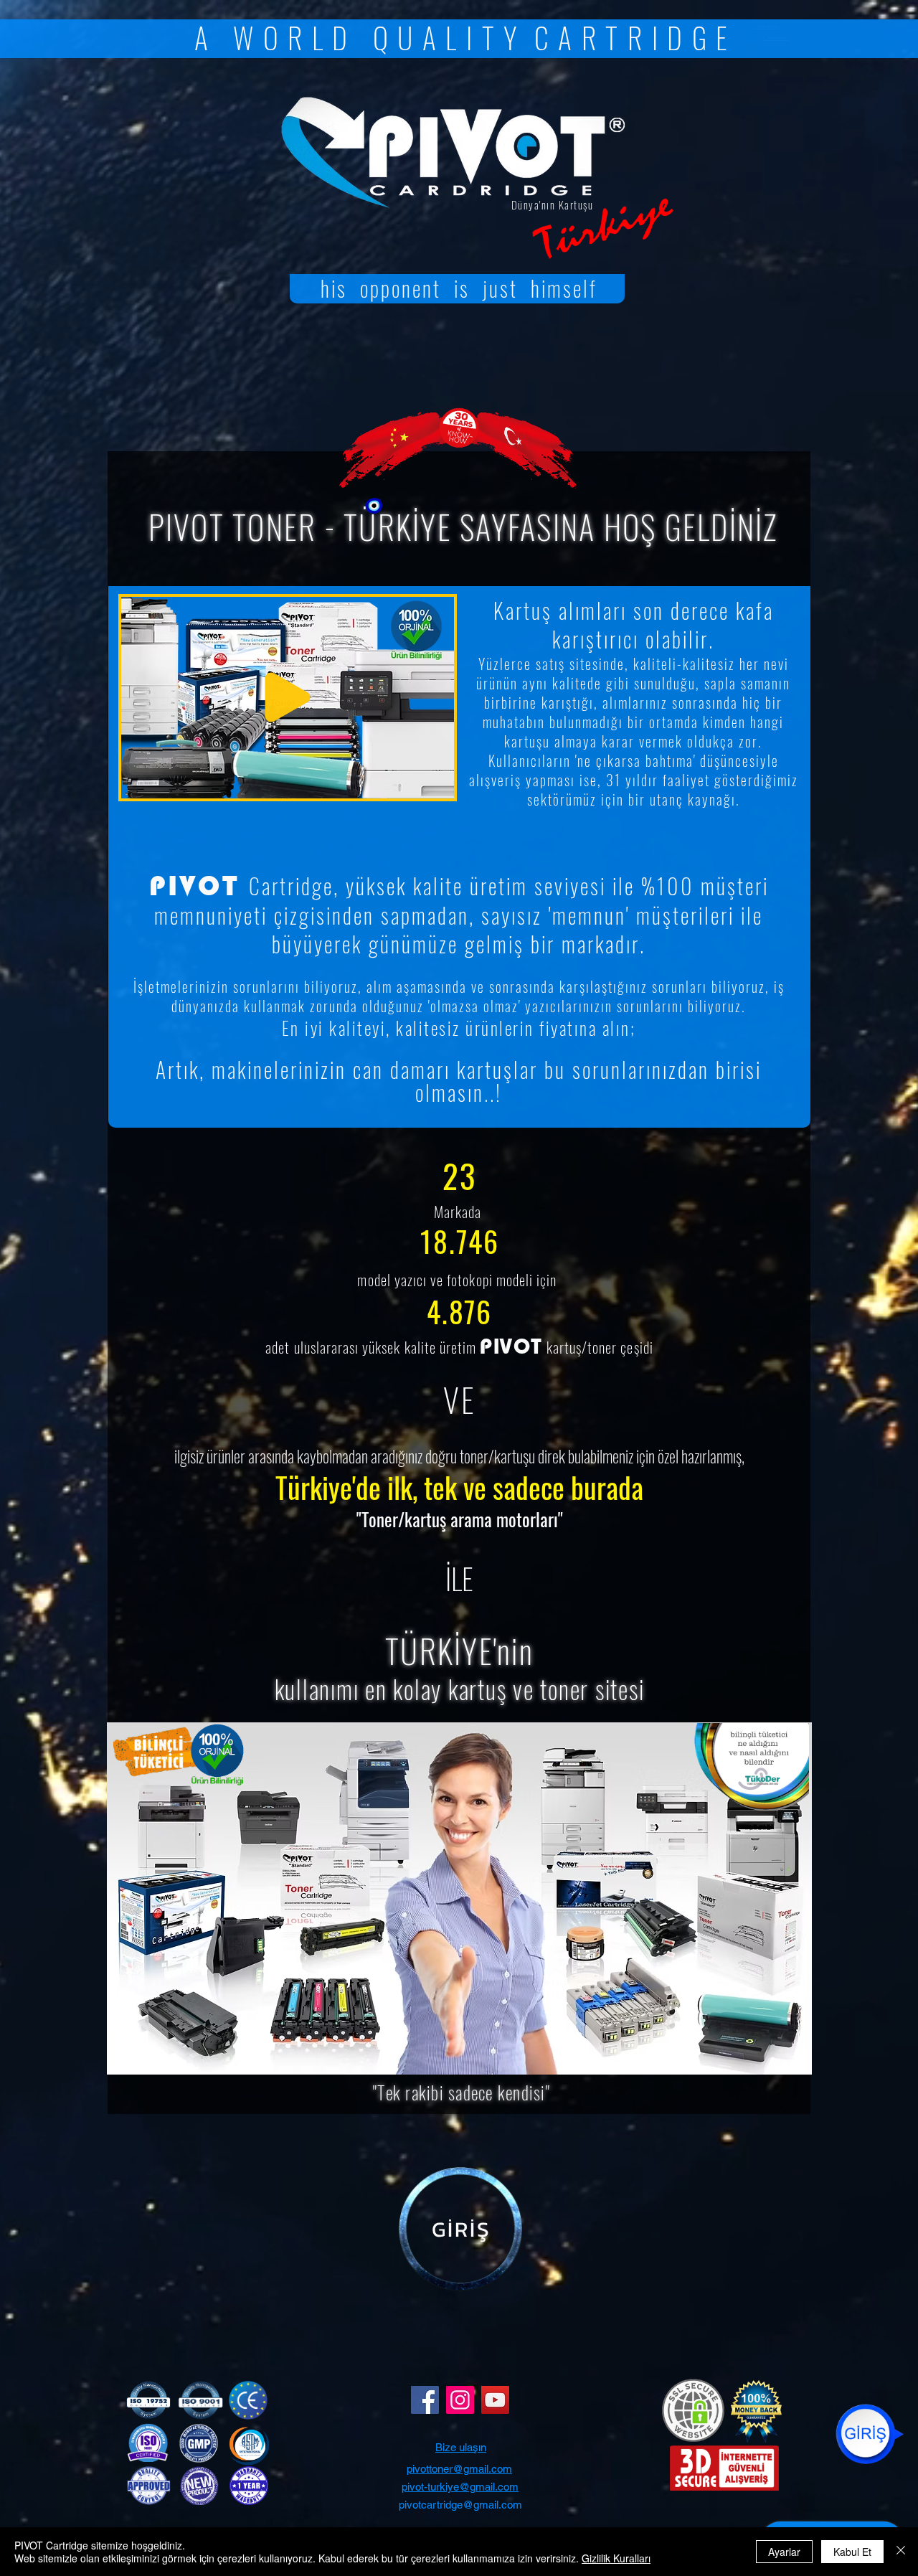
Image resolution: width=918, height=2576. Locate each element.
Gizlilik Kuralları (616, 2558)
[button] (436, 783)
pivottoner (430, 2469)
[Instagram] (460, 2400)
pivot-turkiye (430, 2487)
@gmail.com (489, 2487)
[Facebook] (425, 2400)
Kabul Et (852, 2552)
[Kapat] (901, 2552)
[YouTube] (495, 2400)
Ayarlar (784, 2552)
